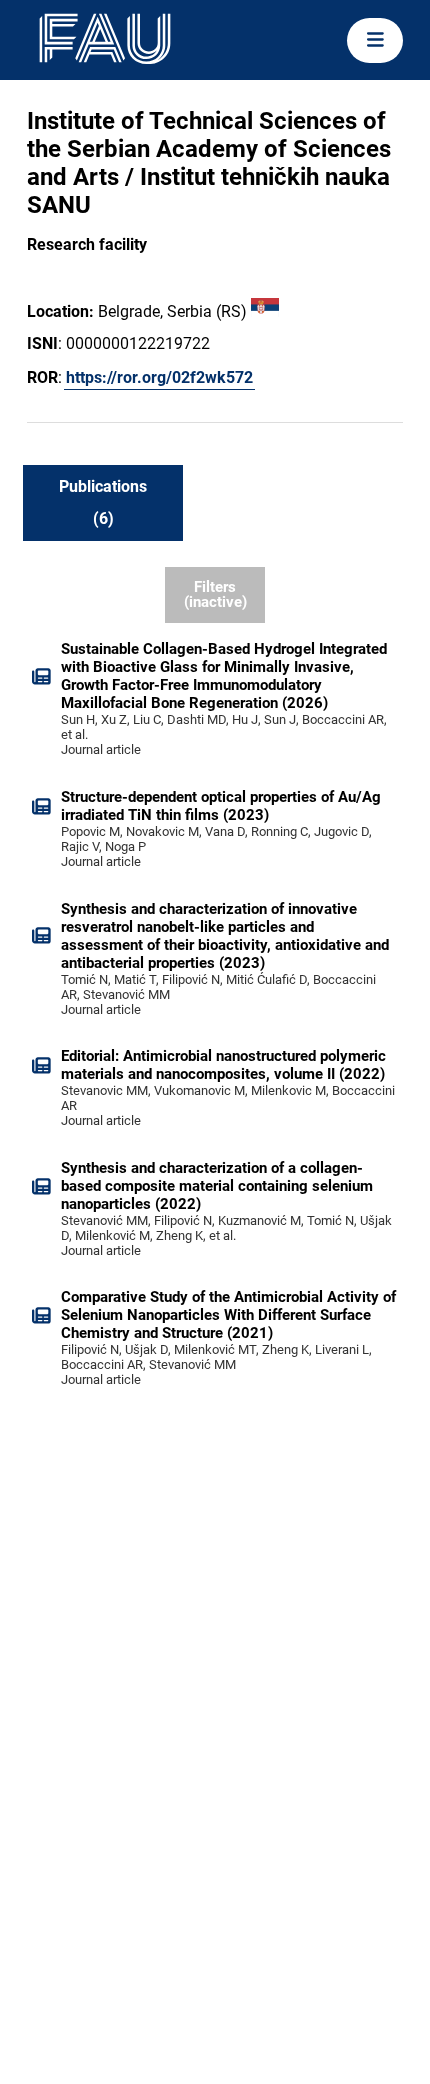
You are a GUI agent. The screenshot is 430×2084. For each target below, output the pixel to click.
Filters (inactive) (215, 594)
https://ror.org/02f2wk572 (159, 377)
